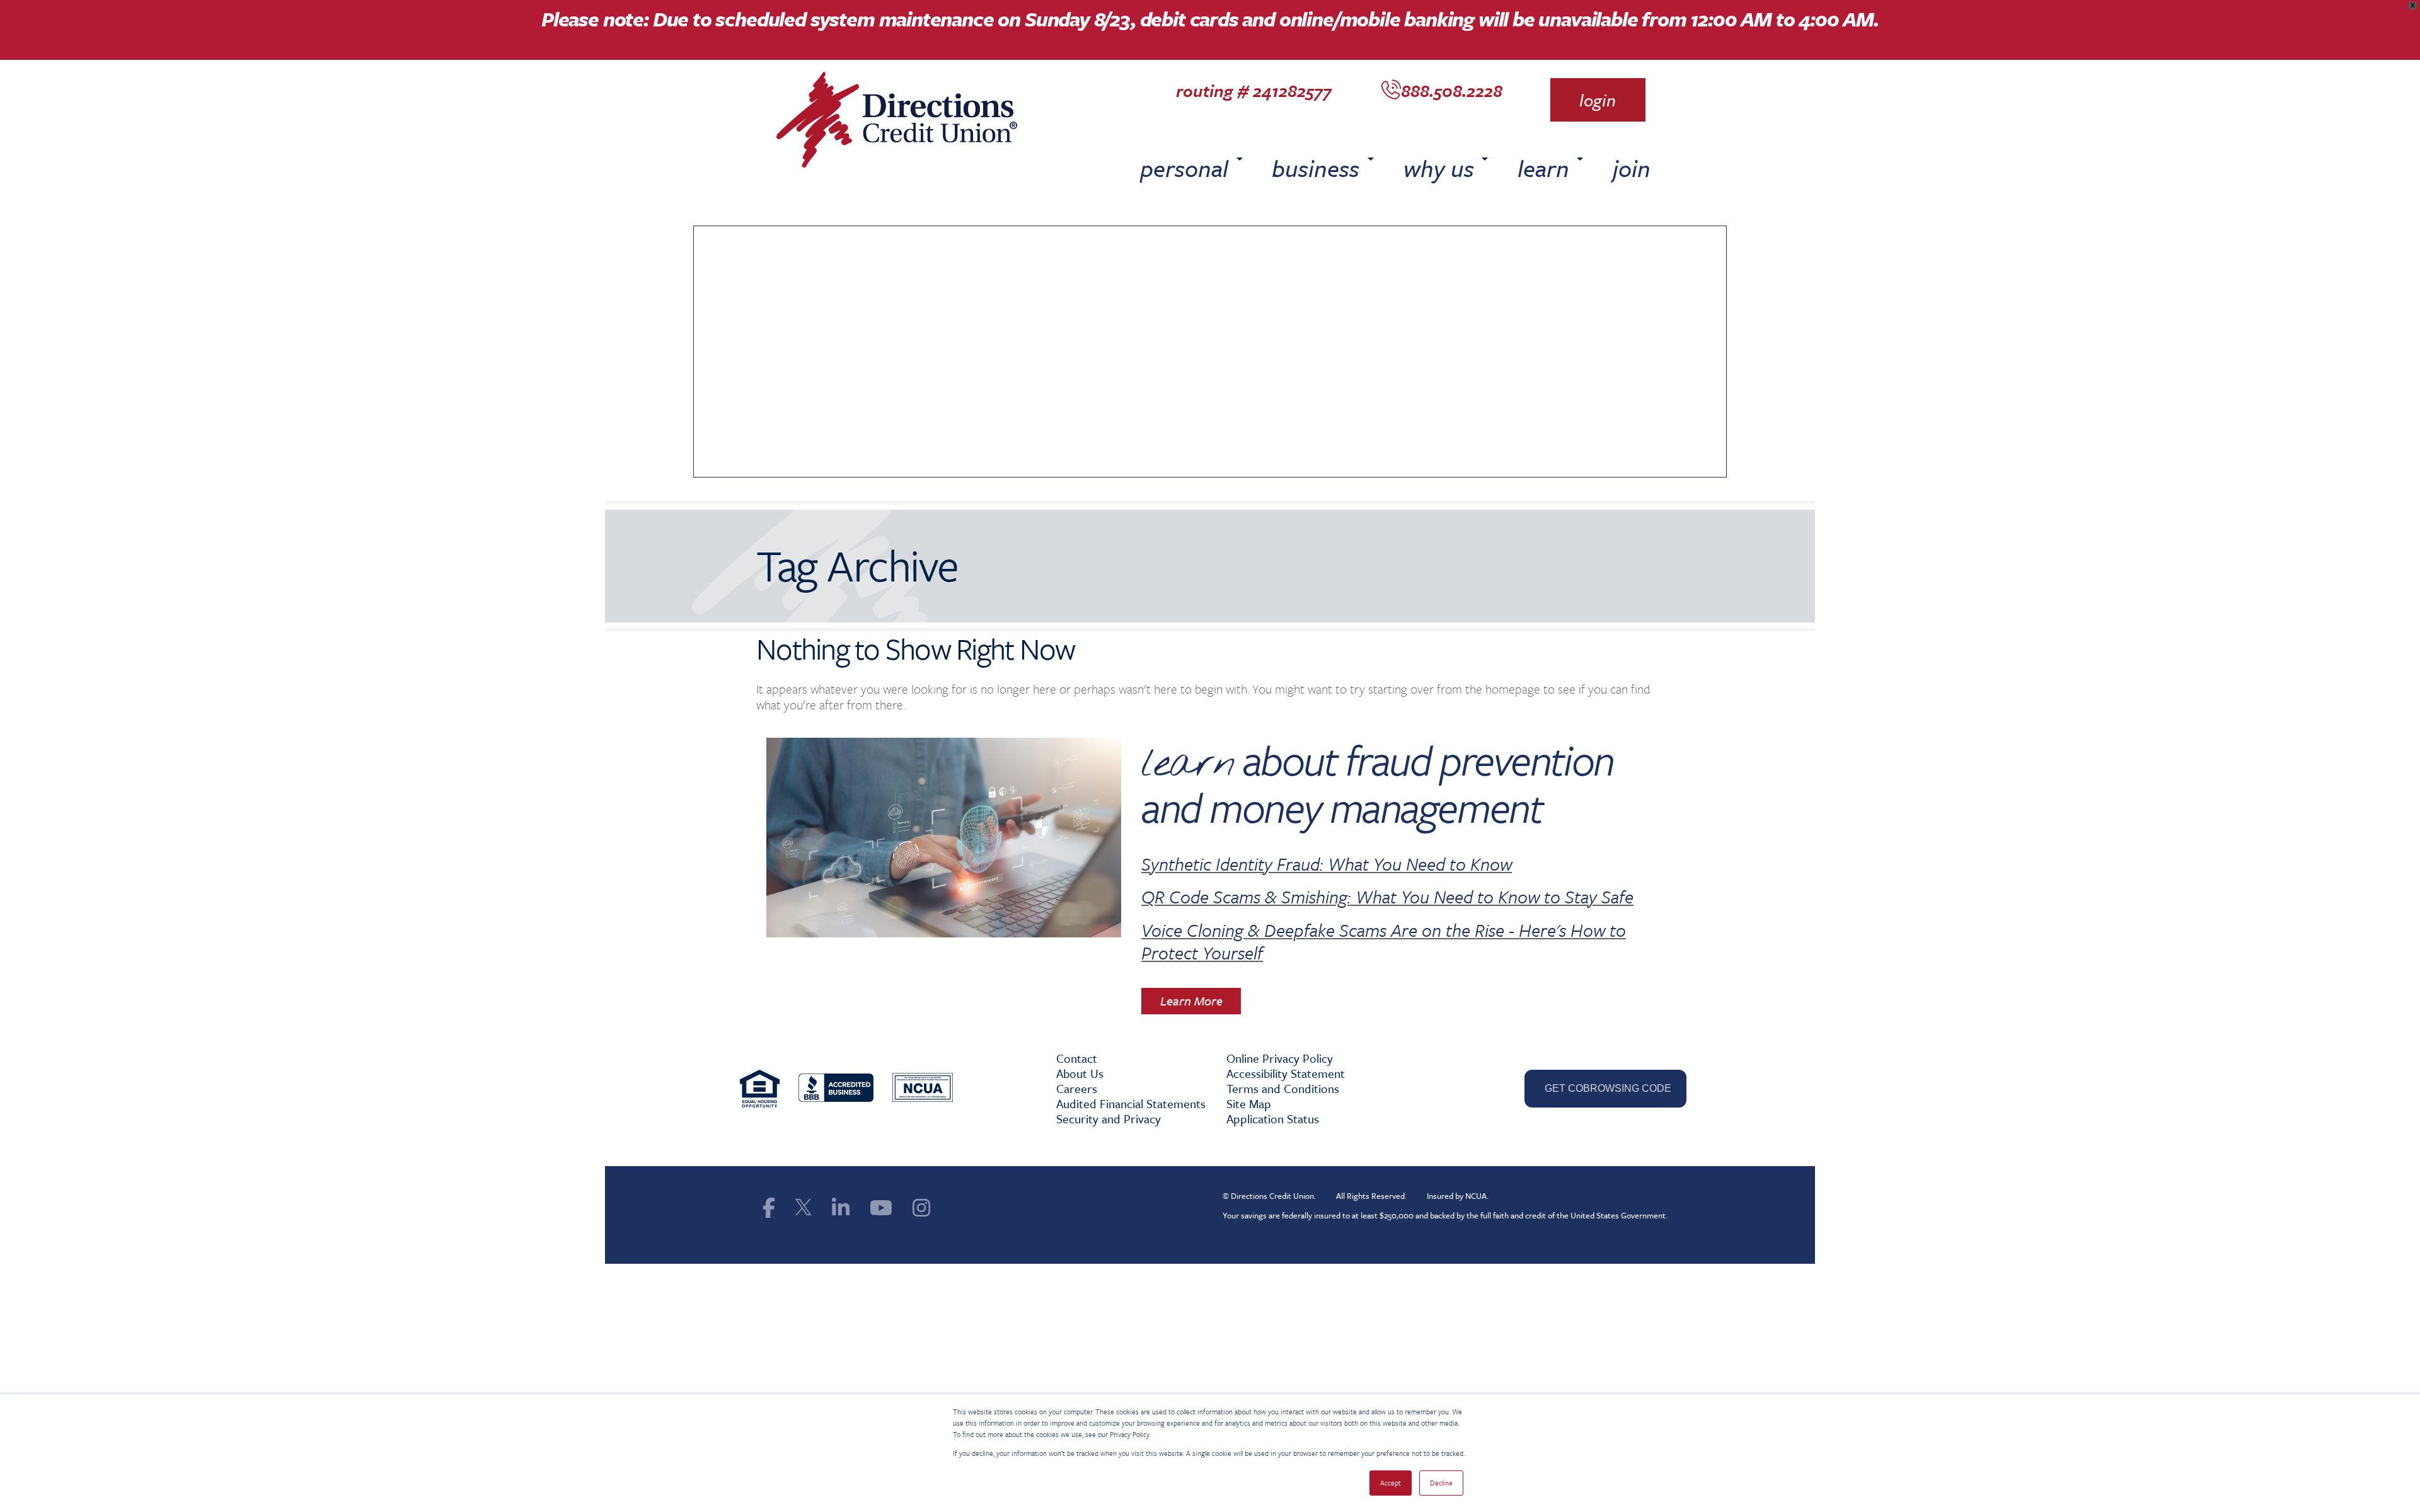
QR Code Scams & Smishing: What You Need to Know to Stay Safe (1387, 896)
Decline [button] (1441, 1483)
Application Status (1273, 1119)
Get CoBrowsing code (1605, 1088)
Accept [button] (1391, 1483)
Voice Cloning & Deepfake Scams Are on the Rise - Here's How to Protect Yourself (1384, 941)
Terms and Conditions (1283, 1088)
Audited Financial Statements (1131, 1103)
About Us (1080, 1073)
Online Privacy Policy (1280, 1058)
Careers (1077, 1088)
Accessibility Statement (1286, 1073)
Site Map (1249, 1103)
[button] (1598, 100)
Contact (1077, 1058)
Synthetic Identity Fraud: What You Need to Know (1327, 864)
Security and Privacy (1109, 1119)
